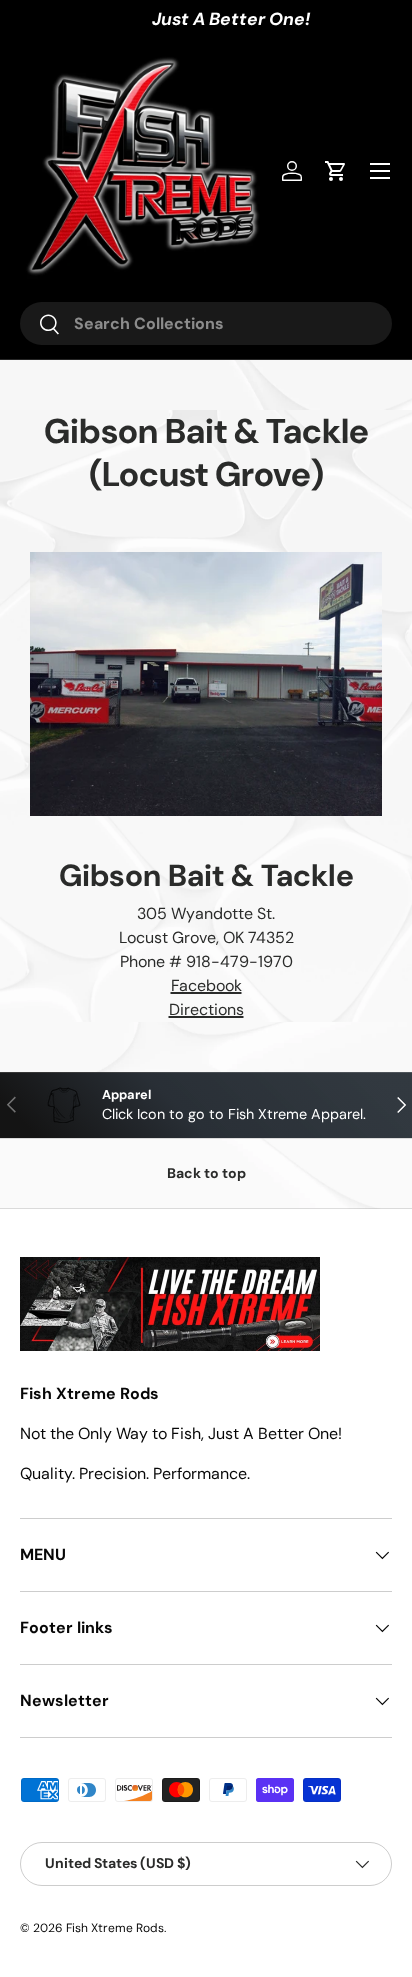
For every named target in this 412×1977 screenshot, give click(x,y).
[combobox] (206, 323)
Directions (206, 1009)
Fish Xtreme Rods (115, 1928)
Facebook (206, 985)
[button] (336, 171)
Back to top (206, 1173)
